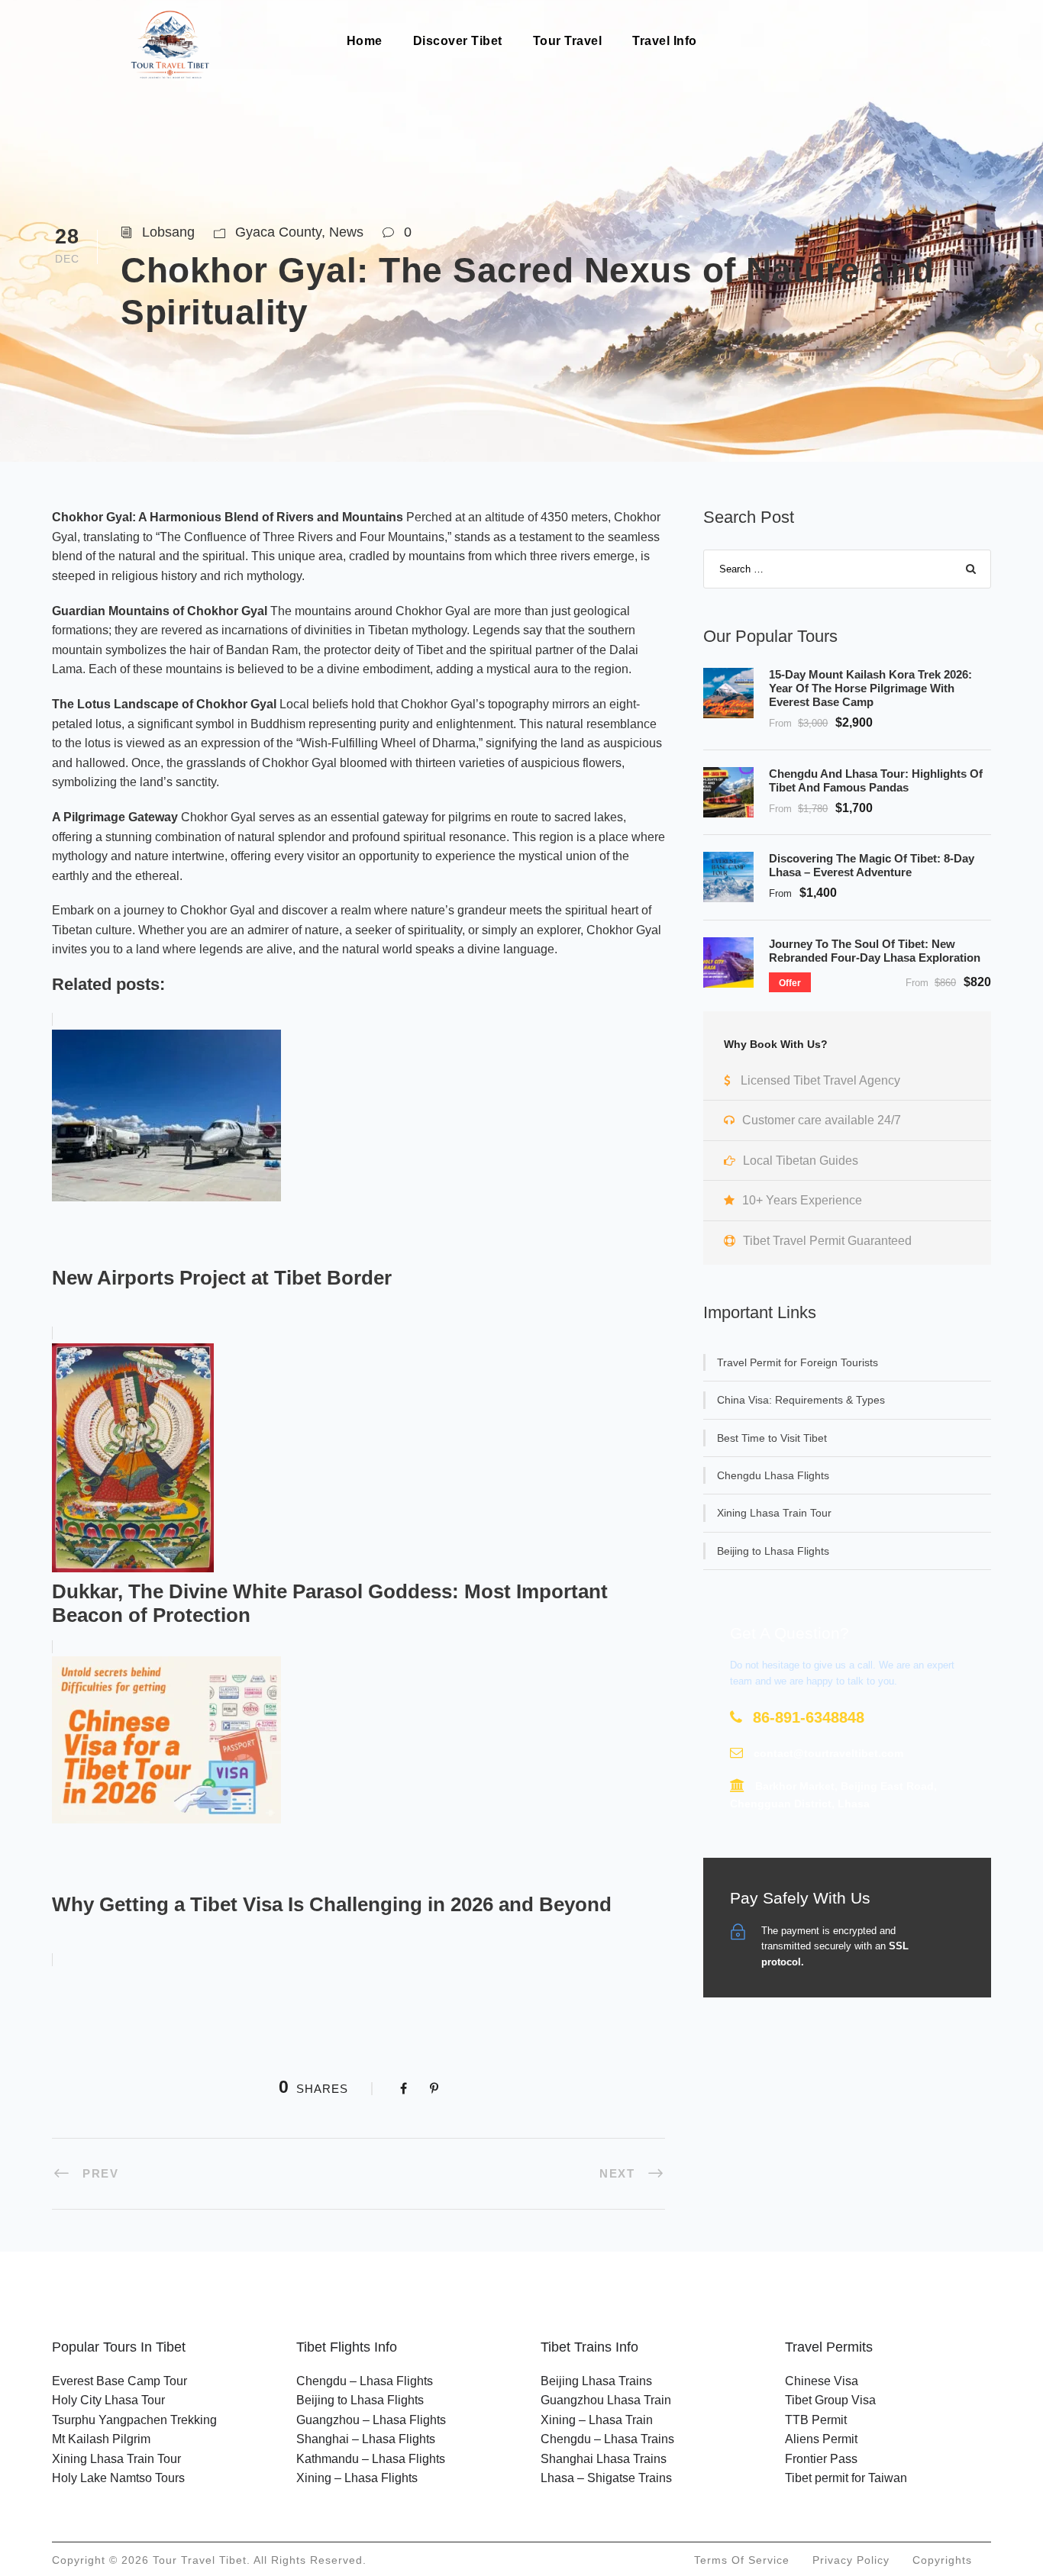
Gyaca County (278, 232)
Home (365, 41)
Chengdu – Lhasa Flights (365, 2381)
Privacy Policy (851, 2560)
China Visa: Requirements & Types (801, 1400)
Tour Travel (568, 41)
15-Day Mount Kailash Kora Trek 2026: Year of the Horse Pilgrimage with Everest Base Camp (870, 688)
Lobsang (168, 232)
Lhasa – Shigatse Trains (606, 2478)
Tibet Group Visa (830, 2400)
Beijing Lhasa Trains (596, 2381)
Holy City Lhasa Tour (108, 2400)
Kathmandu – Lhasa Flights (371, 2459)
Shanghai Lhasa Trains (604, 2459)
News (346, 232)
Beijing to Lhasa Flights (773, 1551)
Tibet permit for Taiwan (846, 2478)
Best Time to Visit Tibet (772, 1438)
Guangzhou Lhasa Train (606, 2400)
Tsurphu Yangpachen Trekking (134, 2420)
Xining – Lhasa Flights (357, 2478)
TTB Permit (816, 2420)
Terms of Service (742, 2560)
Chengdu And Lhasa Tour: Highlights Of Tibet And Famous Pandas (876, 780)
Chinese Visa (822, 2381)
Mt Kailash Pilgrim (101, 2439)
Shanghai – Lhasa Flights (366, 2439)
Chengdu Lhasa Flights (773, 1475)
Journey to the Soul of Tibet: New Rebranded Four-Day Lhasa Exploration (875, 951)
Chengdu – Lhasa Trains (607, 2439)
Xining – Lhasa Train (597, 2420)
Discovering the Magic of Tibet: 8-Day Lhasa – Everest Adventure (872, 865)
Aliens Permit (821, 2439)
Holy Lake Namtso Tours (118, 2478)
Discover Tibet (458, 41)
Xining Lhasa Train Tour (774, 1513)
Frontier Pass (821, 2459)
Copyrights (942, 2560)
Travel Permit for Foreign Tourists (798, 1362)
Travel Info (665, 41)
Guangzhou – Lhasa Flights (371, 2420)
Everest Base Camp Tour (119, 2381)
